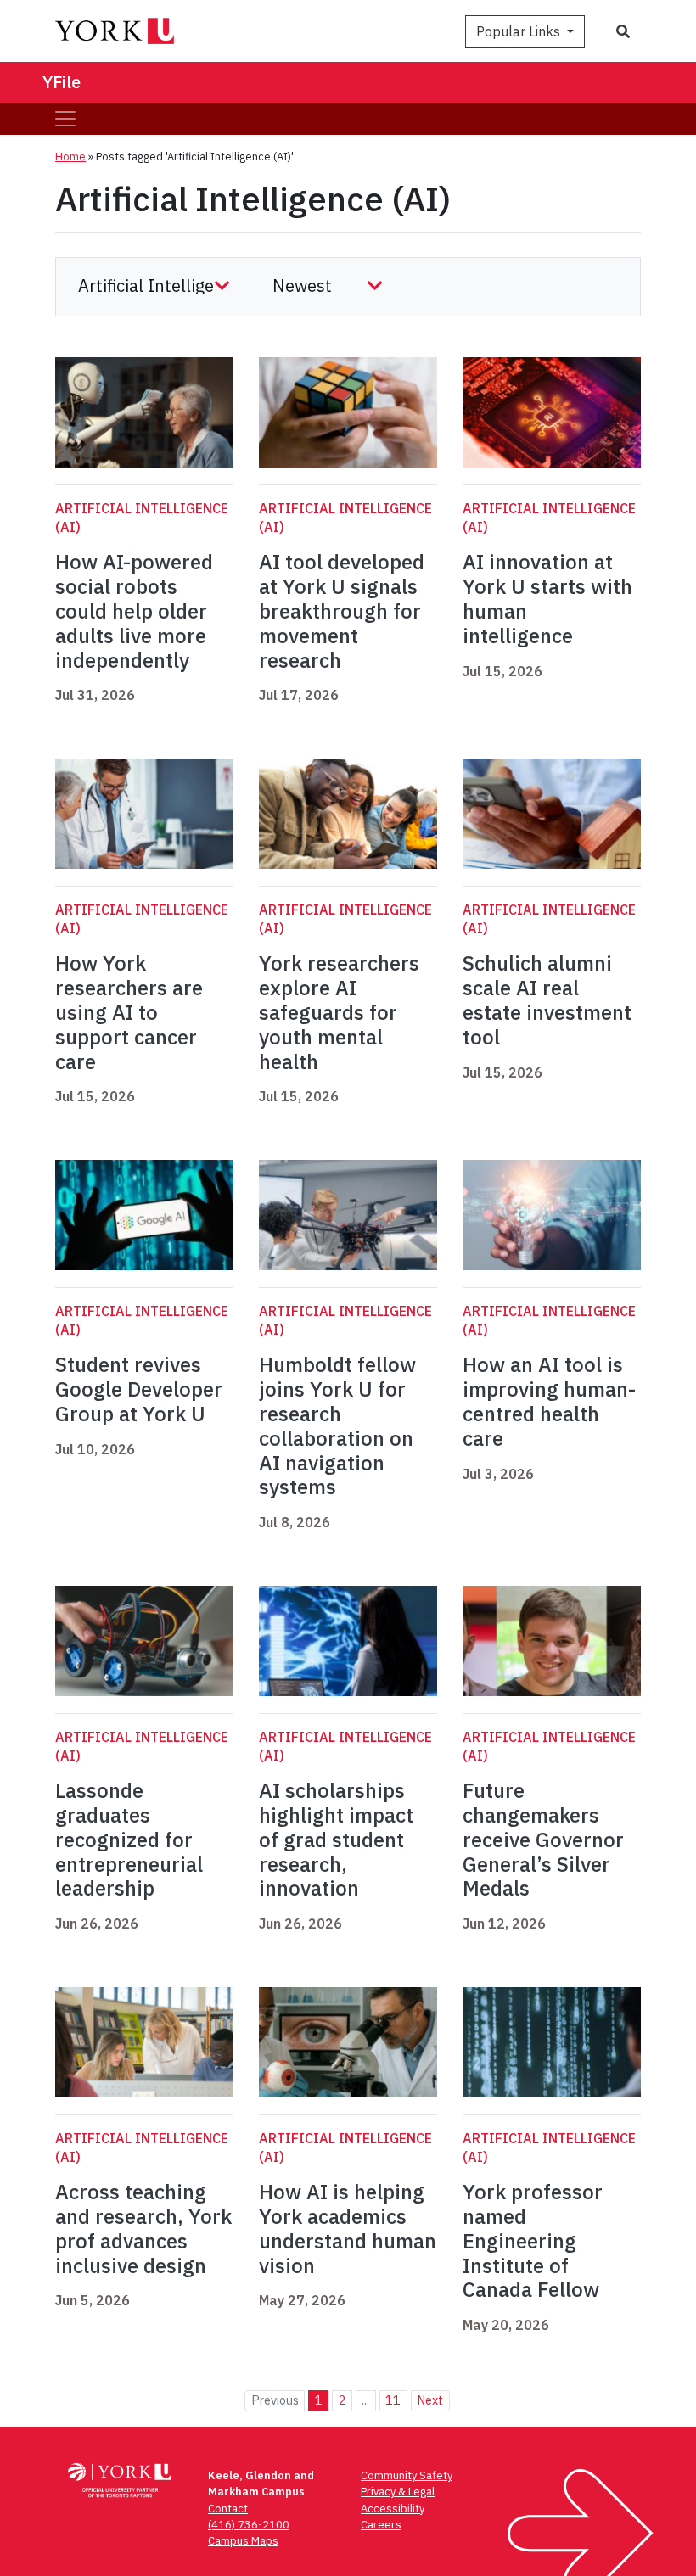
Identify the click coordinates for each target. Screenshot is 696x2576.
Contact (228, 2509)
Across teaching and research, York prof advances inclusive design (143, 2228)
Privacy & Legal (398, 2492)
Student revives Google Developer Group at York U (139, 1389)
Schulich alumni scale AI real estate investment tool (547, 1000)
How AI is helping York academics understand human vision (348, 2228)
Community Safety (407, 2475)
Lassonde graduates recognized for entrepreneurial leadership (129, 1839)
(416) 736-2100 (249, 2525)
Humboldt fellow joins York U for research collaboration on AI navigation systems (337, 1425)
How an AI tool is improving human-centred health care (549, 1401)
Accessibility (393, 2509)
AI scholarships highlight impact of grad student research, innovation (336, 1839)
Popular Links (520, 31)
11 (393, 2400)
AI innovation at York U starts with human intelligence (547, 598)
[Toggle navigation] (65, 119)
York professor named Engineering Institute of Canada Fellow (533, 2240)
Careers (381, 2525)
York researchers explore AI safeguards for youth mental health (339, 1012)
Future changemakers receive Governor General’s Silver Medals (543, 1839)
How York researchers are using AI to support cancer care (129, 1012)
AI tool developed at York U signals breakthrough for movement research (342, 610)
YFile (62, 82)
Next (430, 2400)
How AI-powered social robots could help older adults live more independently (134, 610)
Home (70, 157)
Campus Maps (243, 2541)
